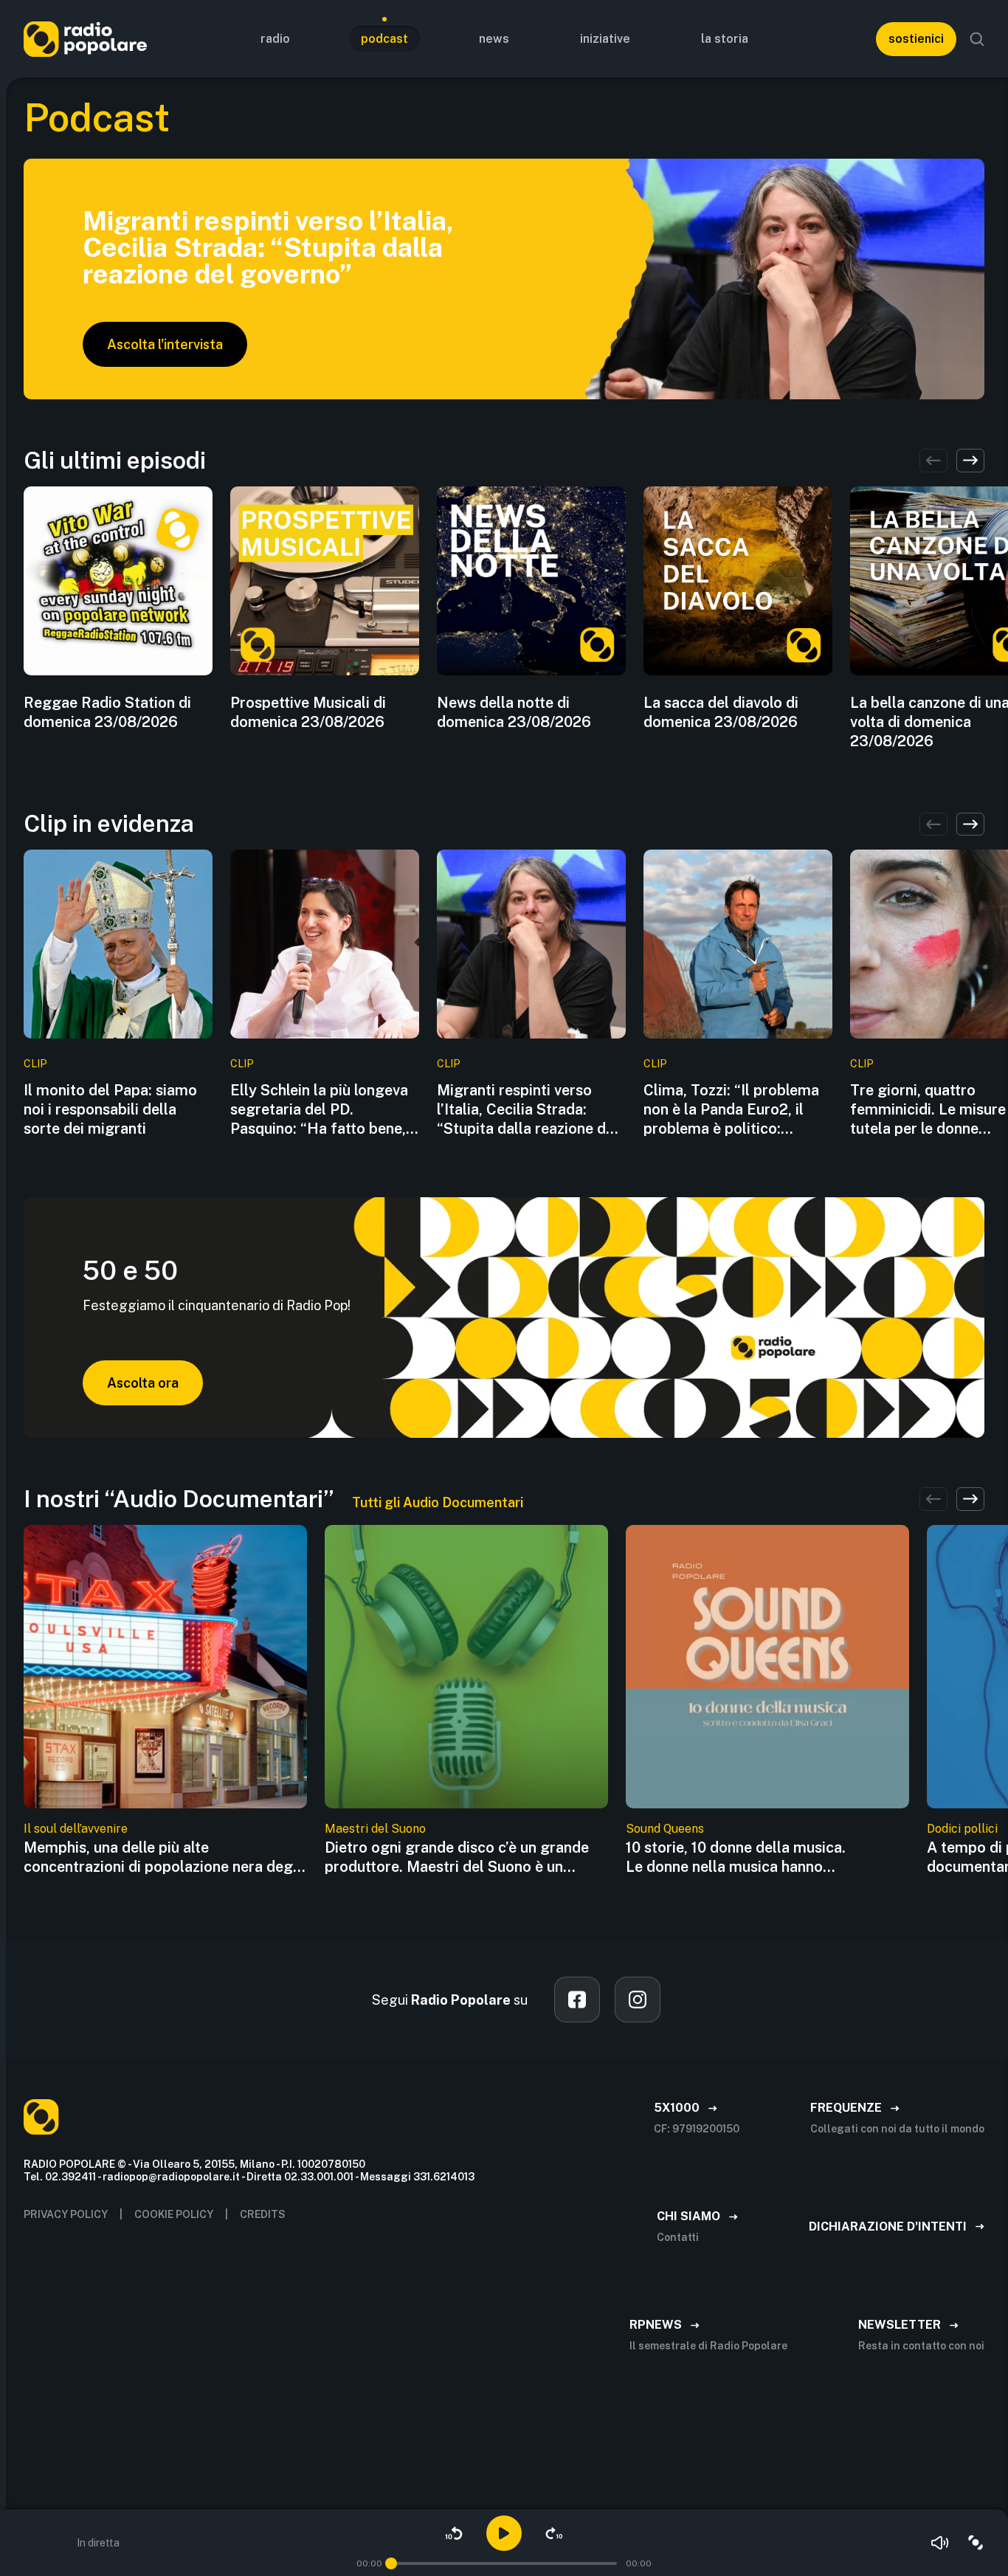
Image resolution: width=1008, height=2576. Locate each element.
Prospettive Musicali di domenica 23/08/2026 (308, 712)
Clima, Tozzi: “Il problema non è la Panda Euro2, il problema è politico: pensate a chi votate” (731, 1110)
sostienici (916, 39)
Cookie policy (174, 2214)
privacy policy (66, 2214)
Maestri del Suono (375, 1829)
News (494, 39)
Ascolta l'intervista (165, 344)
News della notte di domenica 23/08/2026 (514, 712)
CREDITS (263, 2214)
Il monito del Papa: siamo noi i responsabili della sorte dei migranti (110, 1109)
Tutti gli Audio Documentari (438, 1502)
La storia (725, 39)
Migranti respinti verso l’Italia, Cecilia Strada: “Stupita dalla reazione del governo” (528, 1110)
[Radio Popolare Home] (85, 39)
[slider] (391, 2563)
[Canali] (976, 2543)
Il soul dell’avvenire (76, 1829)
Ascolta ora (143, 1383)
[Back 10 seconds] (454, 2533)
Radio (275, 39)
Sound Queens (665, 1829)
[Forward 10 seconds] (554, 2533)
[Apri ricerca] (977, 39)
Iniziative (605, 39)
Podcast (384, 39)
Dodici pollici (962, 1829)
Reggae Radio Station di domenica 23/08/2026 (107, 712)
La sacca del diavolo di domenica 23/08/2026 (721, 712)
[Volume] (940, 2543)
